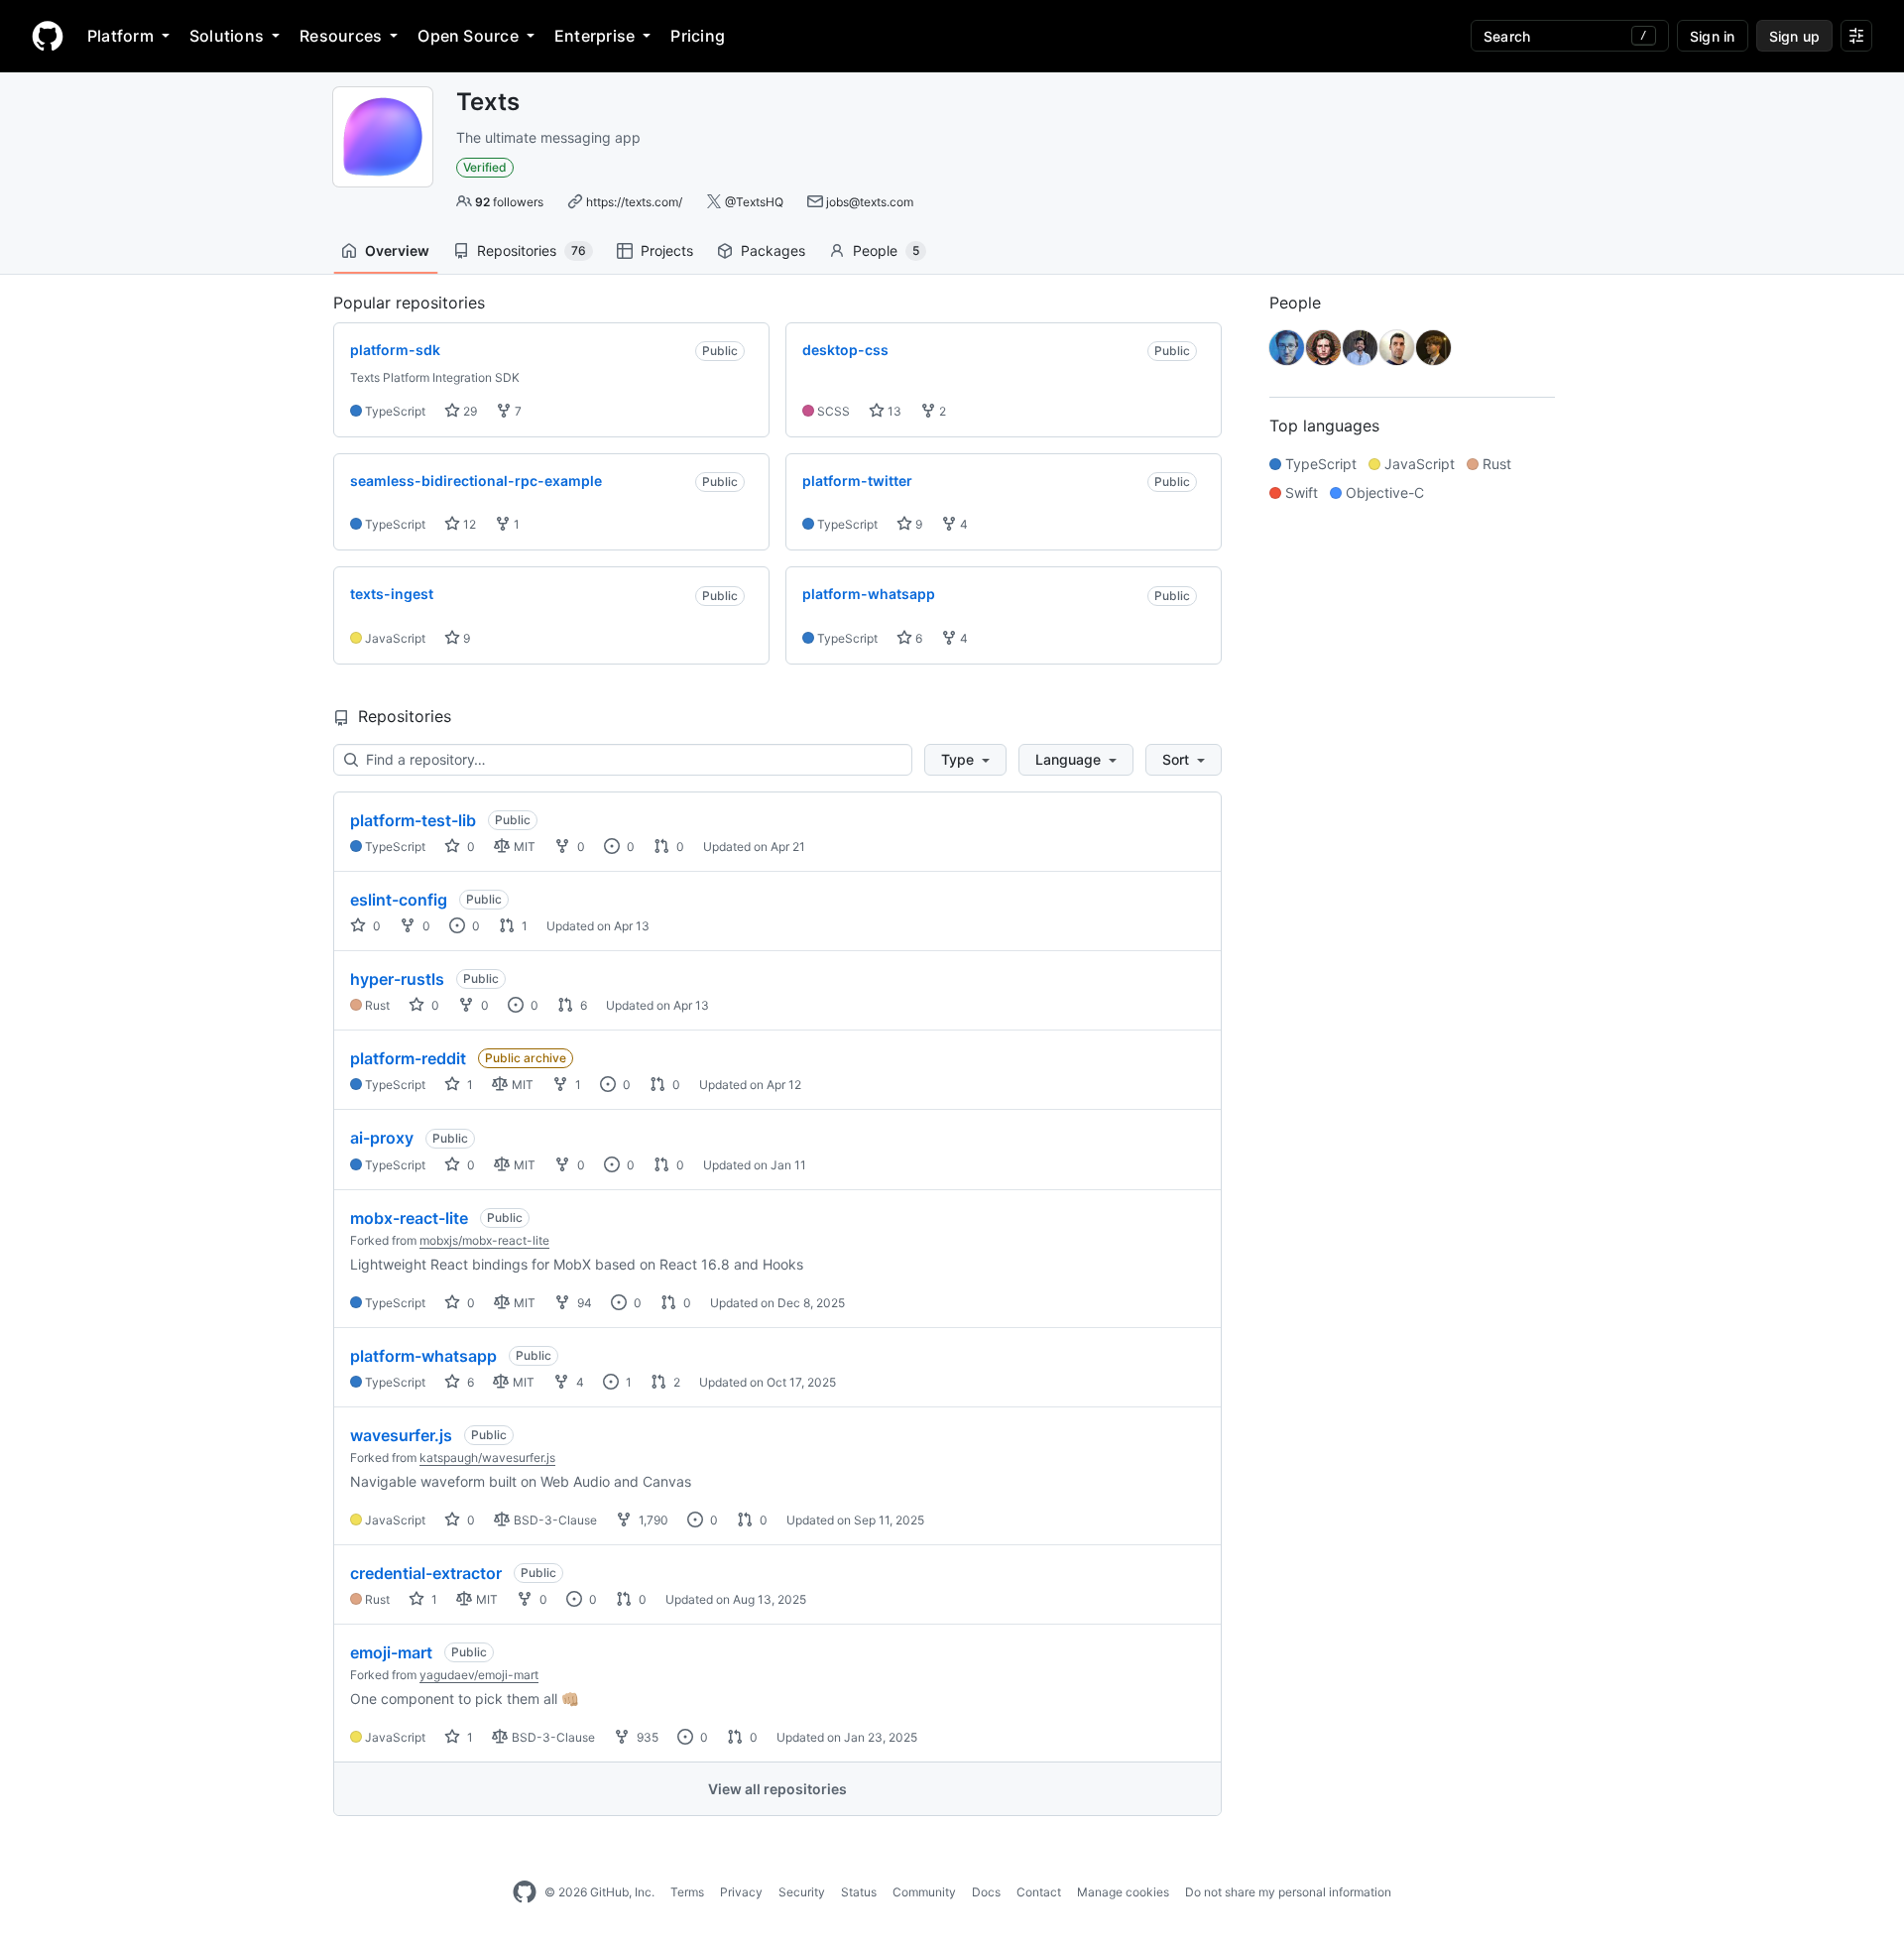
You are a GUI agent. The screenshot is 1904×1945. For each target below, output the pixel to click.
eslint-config (399, 900)
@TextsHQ (754, 202)
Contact (1039, 1892)
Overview (397, 250)
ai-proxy (382, 1138)
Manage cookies (1123, 1892)
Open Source (468, 36)
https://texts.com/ (634, 202)
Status (859, 1892)
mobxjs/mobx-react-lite (484, 1240)
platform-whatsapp (423, 1356)
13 (893, 411)
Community (924, 1892)
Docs (986, 1892)
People (886, 250)
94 (583, 1303)
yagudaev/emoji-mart (479, 1675)
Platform (120, 36)
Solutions (227, 36)
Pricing (698, 36)
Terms (687, 1892)
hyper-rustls (397, 979)
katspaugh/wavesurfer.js (487, 1458)
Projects (667, 250)
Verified (485, 167)
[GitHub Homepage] (525, 1892)
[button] (965, 760)
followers (509, 202)
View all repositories (777, 1789)
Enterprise (595, 36)
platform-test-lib (413, 820)
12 (468, 524)
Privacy (741, 1892)
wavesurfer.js (401, 1435)
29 (469, 411)
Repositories (532, 250)
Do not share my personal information (1288, 1892)
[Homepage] (48, 36)
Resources (341, 36)
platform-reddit (408, 1058)
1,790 (652, 1520)
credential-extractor (426, 1573)
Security (802, 1892)
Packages (773, 250)
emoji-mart (391, 1652)
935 (646, 1737)
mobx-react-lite (409, 1218)
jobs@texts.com (870, 202)
